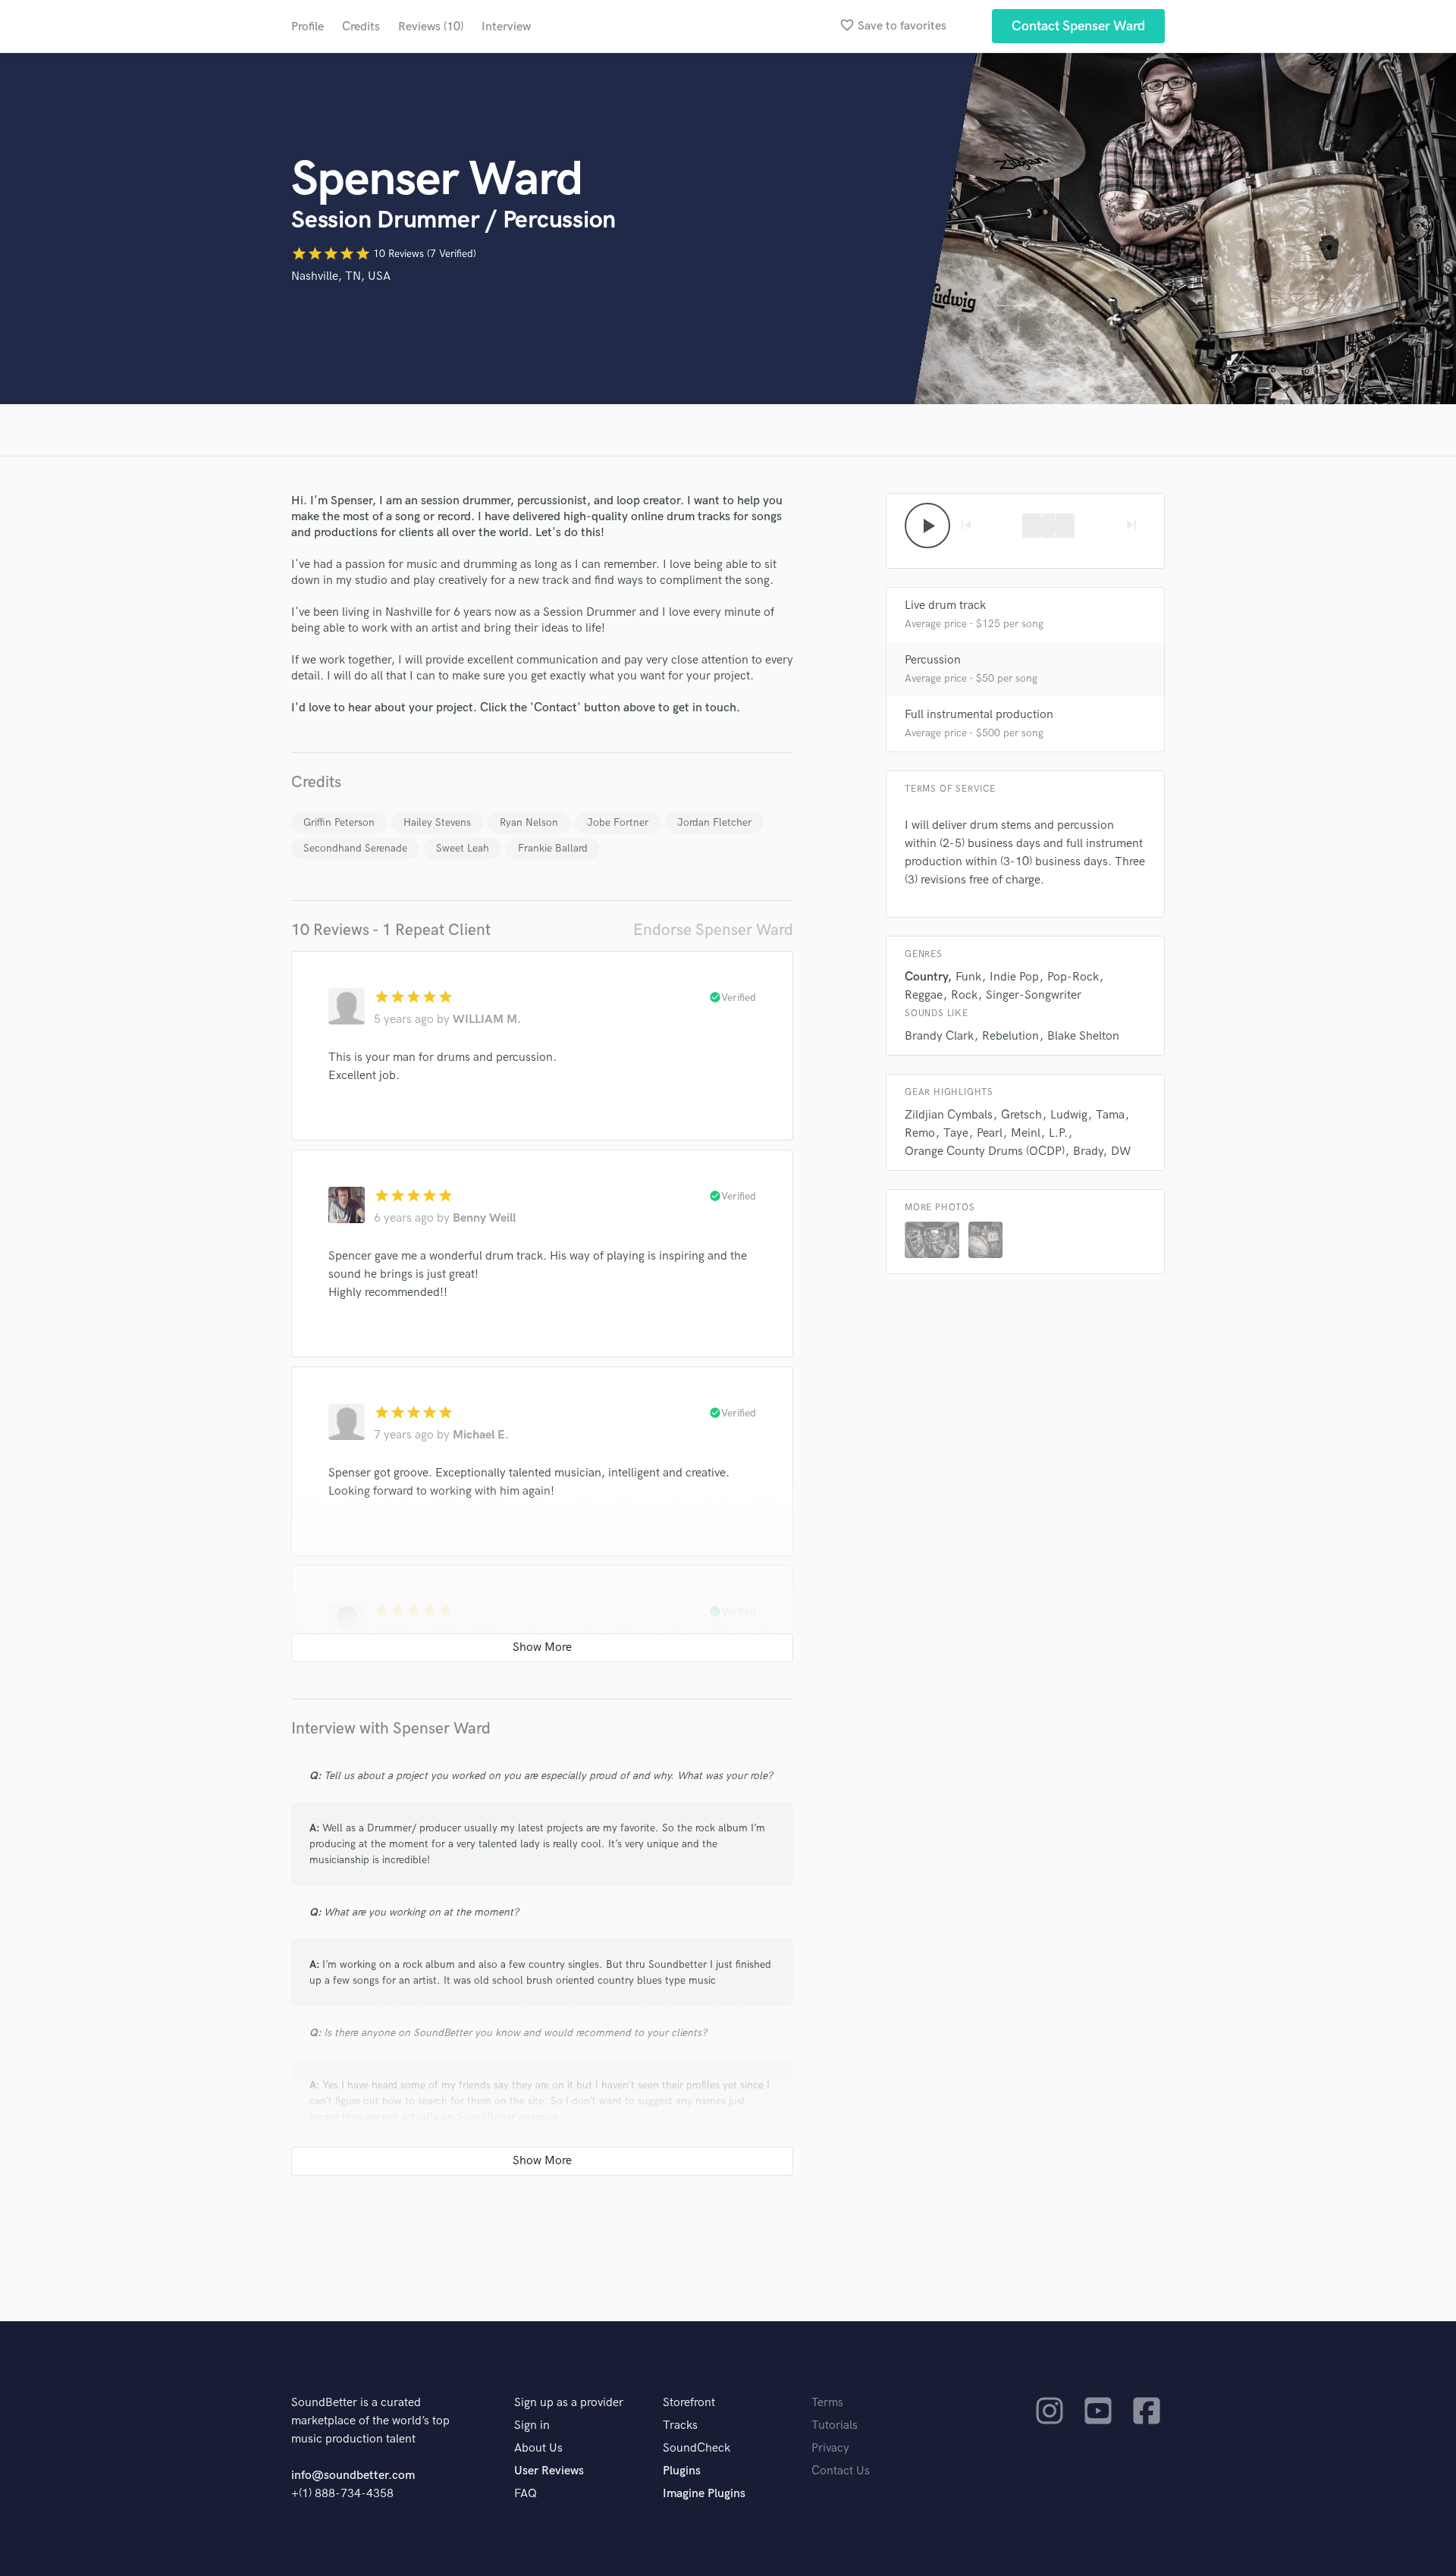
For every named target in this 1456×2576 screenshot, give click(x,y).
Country (926, 977)
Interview (506, 27)
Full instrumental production (979, 715)
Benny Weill (484, 1218)
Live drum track (945, 606)
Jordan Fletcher (714, 822)
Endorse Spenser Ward (713, 930)
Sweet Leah (463, 848)
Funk (968, 977)
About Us (538, 2448)
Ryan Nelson (529, 822)
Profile (308, 27)
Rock (964, 995)
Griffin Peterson (339, 822)
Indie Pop (1014, 977)
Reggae (924, 995)
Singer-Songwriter (1034, 995)
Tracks (680, 2425)
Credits (361, 27)
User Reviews (549, 2471)
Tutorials (835, 2425)
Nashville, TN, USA (341, 276)
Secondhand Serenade (355, 848)
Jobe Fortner (618, 822)
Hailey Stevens (437, 822)
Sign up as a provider (569, 2403)
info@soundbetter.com (353, 2476)
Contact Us (841, 2471)
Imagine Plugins (704, 2494)
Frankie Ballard (553, 848)
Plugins (682, 2471)
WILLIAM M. (487, 1020)
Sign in (532, 2425)
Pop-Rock (1073, 977)
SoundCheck (697, 2448)
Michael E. (481, 1435)
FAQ (526, 2494)
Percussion (933, 660)
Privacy (830, 2448)
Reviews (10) (431, 27)
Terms (827, 2403)
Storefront (689, 2403)
